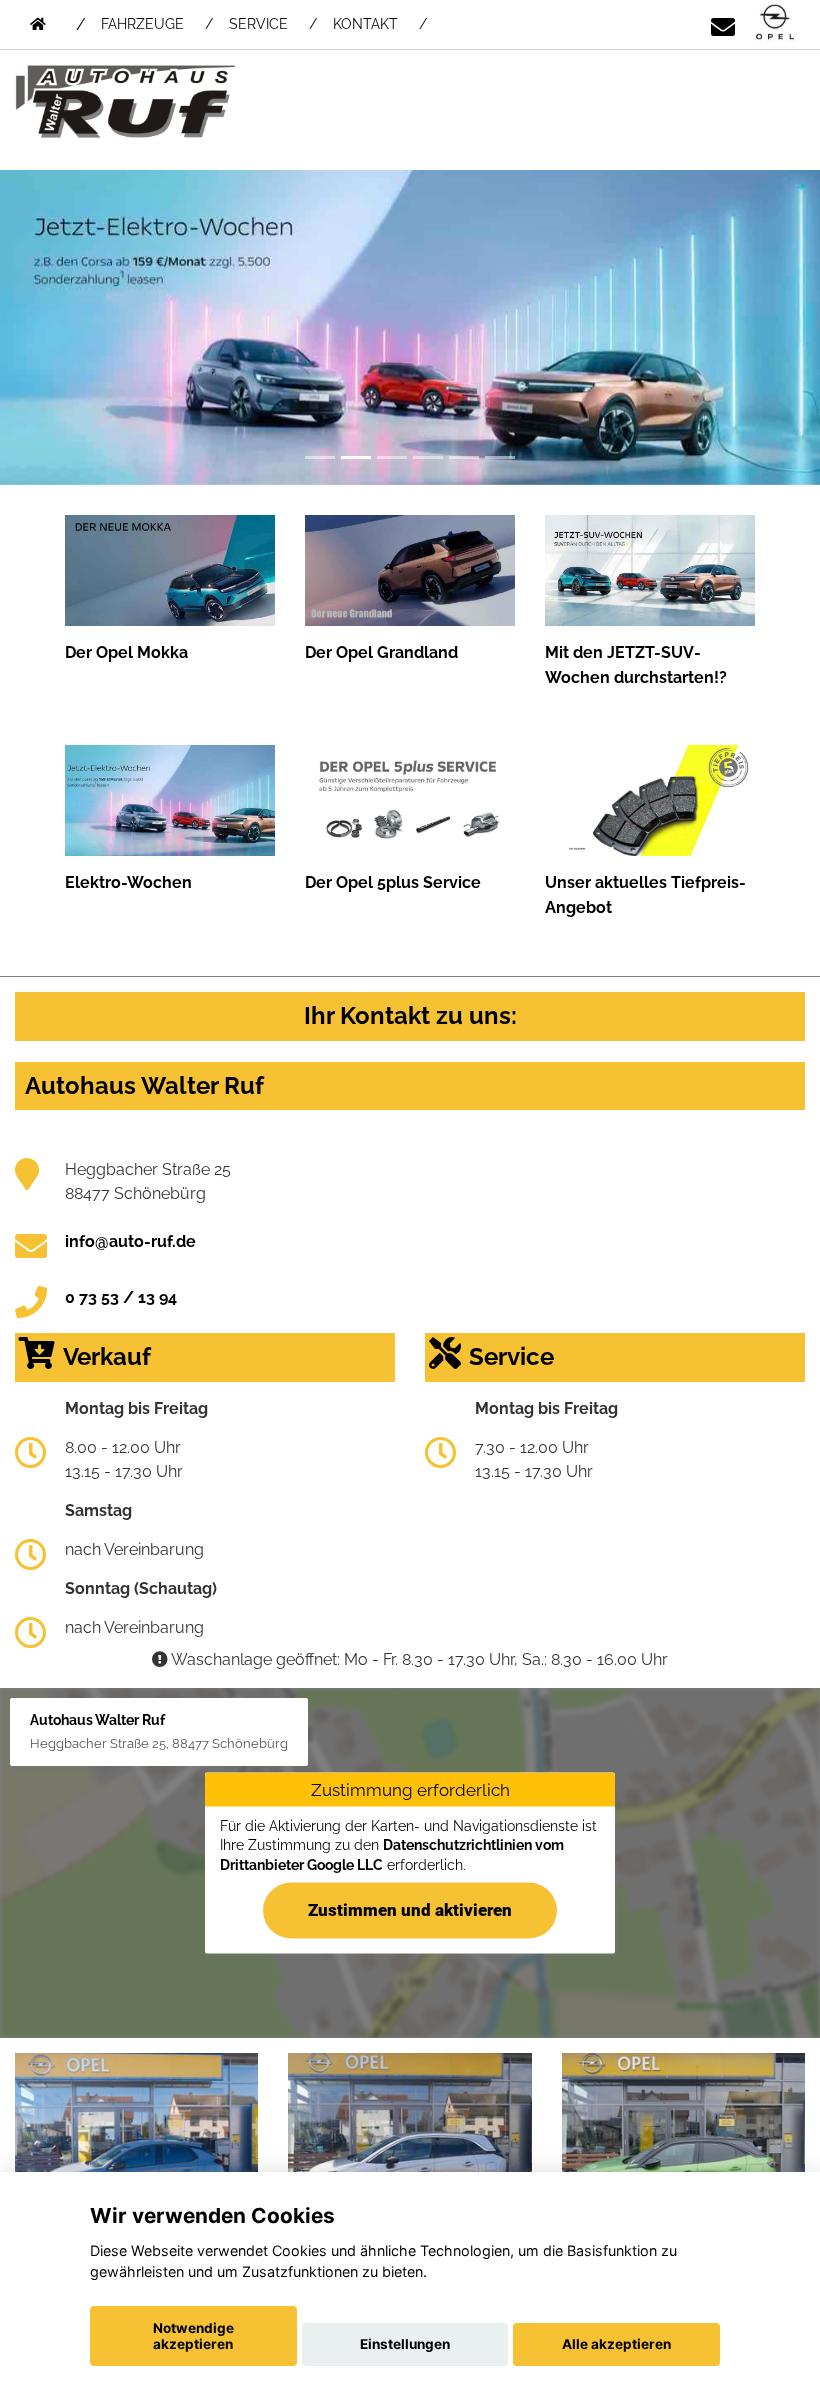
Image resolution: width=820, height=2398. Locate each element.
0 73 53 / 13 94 (121, 1297)
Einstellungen (405, 2344)
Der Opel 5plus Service (393, 882)
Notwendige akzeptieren (193, 2336)
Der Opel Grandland (381, 652)
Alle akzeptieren (616, 2344)
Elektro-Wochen (128, 882)
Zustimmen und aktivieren (410, 1910)
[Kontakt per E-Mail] (723, 23)
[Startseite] (775, 23)
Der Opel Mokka (126, 652)
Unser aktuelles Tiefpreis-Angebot (645, 895)
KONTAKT (365, 24)
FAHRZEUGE (142, 24)
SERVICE (258, 24)
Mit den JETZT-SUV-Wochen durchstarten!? (636, 665)
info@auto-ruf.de (130, 1241)
